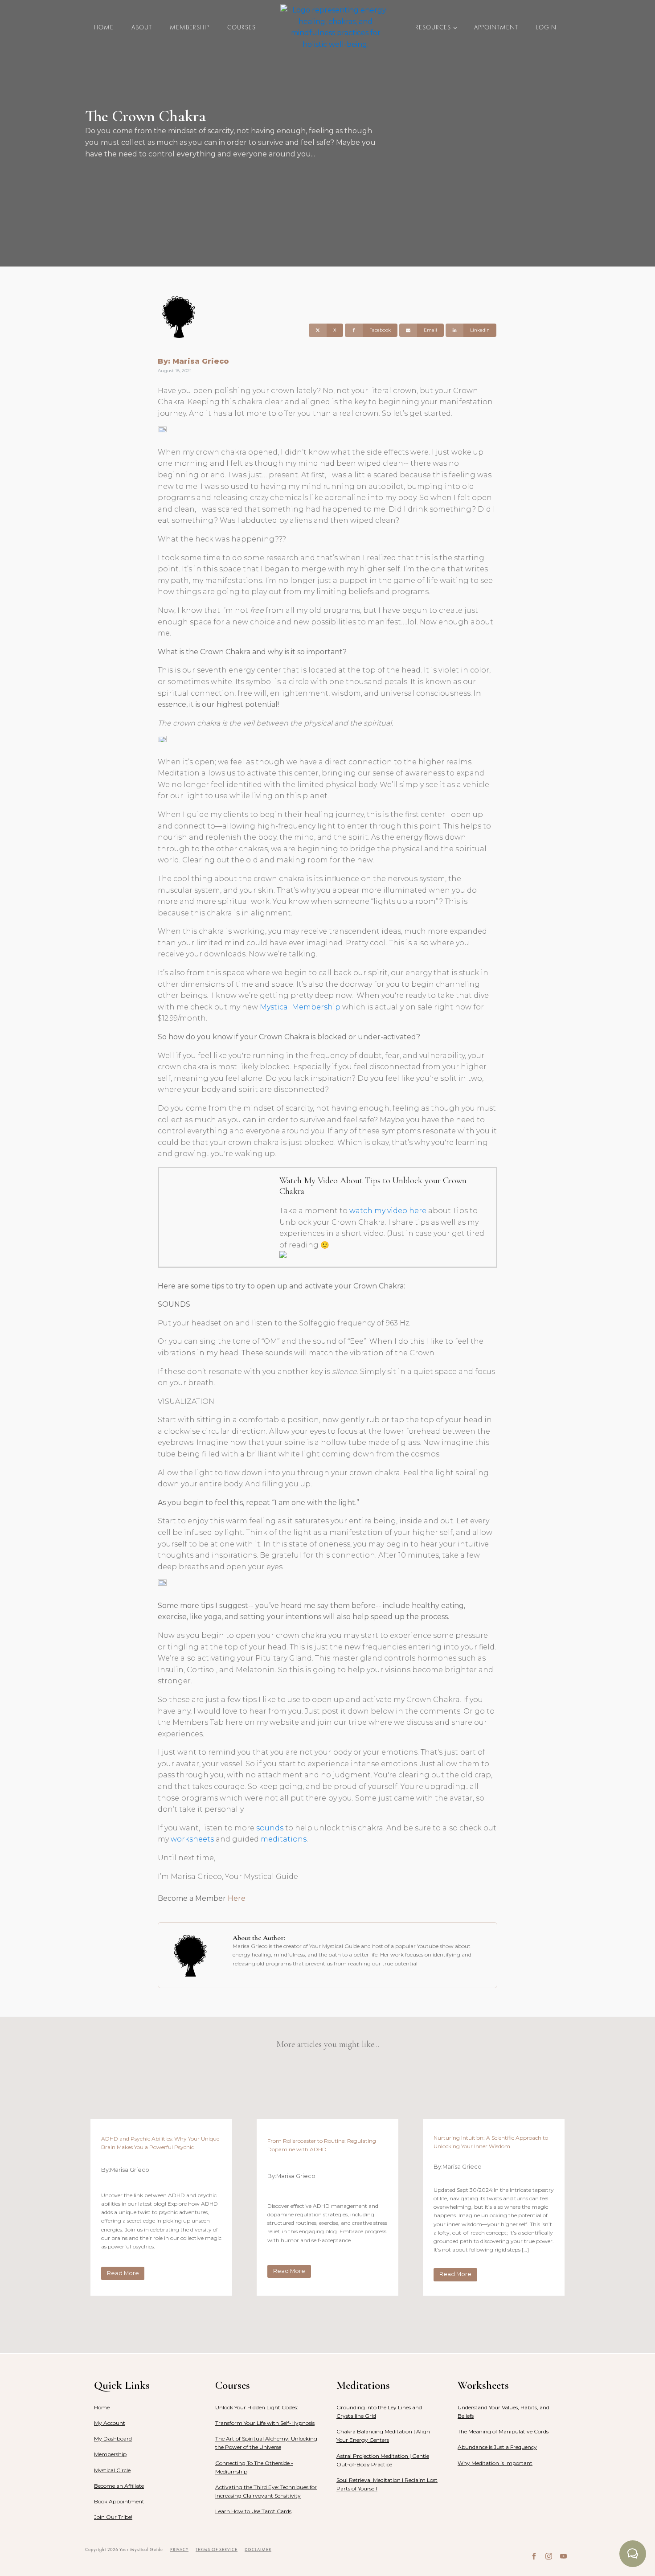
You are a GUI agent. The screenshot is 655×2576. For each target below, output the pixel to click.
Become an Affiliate (119, 2486)
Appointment (496, 27)
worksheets (192, 1839)
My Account (110, 2423)
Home (104, 27)
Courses (242, 27)
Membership (190, 27)
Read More (123, 2273)
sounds (270, 1828)
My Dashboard (113, 2439)
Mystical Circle (112, 2470)
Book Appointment (119, 2501)
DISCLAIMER (258, 2549)
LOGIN (546, 27)
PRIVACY (179, 2549)
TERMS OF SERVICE (217, 2549)
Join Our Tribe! (113, 2517)
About (142, 27)
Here (237, 1898)
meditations (284, 1839)
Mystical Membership (300, 1007)
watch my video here (388, 1211)
